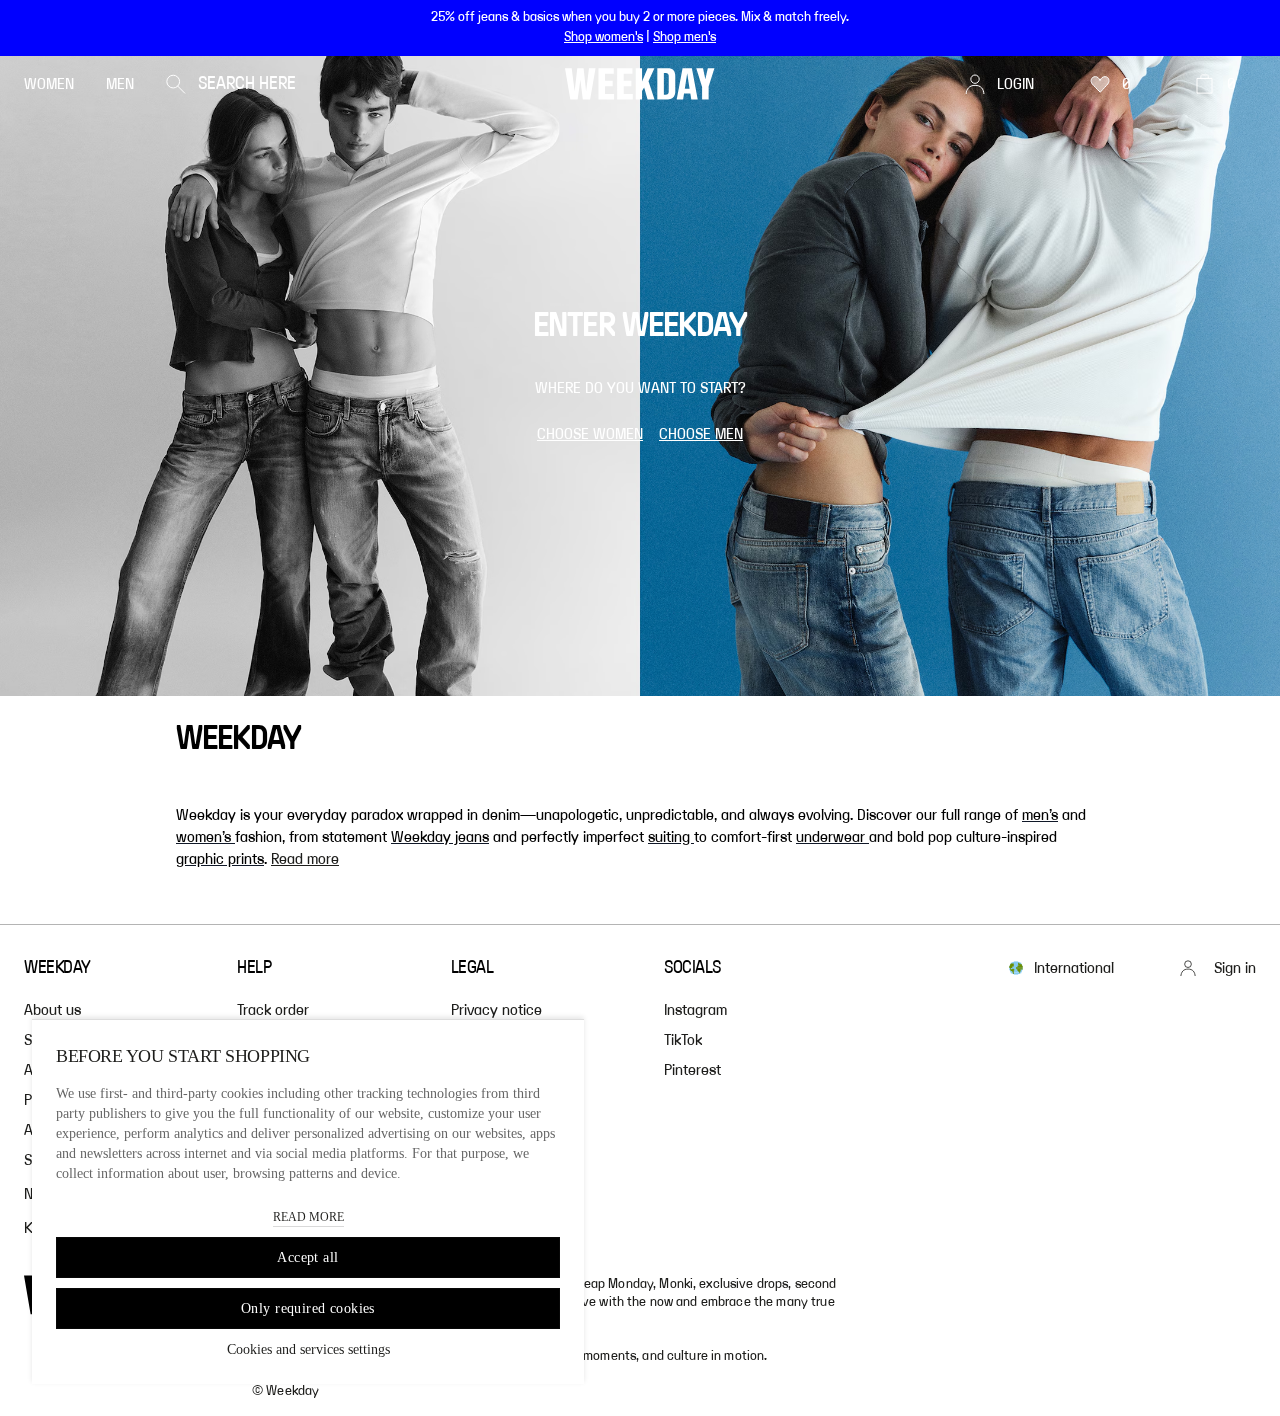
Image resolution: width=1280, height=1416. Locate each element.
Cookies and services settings (308, 1349)
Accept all (307, 1257)
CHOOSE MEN (701, 434)
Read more (305, 859)
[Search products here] (176, 84)
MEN (120, 84)
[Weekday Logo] (640, 84)
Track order (273, 1010)
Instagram (695, 1010)
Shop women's (603, 37)
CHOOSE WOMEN (590, 434)
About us (52, 1010)
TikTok (683, 1040)
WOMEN (49, 84)
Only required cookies (308, 1308)
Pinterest (692, 1070)
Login (1015, 84)
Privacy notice (496, 1010)
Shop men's (684, 37)
